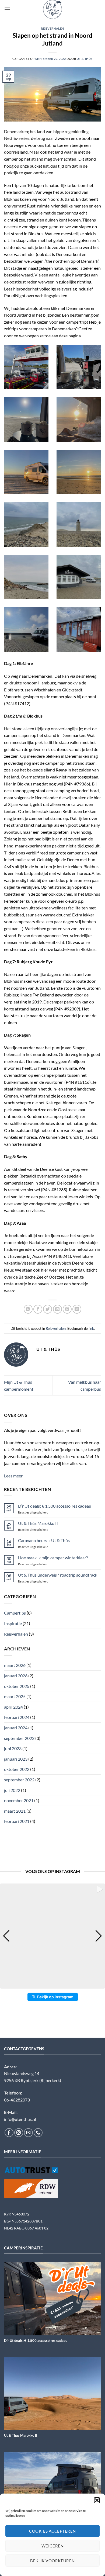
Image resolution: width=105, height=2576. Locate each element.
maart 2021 (15, 1811)
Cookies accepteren (52, 2531)
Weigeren (53, 2546)
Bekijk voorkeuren (52, 2561)
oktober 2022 (17, 1769)
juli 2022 (12, 1790)
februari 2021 (17, 1821)
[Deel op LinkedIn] (77, 1309)
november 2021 (19, 1800)
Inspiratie (13, 1623)
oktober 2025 (17, 1686)
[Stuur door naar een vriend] (57, 1309)
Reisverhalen (52, 28)
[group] (52, 1936)
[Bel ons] (38, 2133)
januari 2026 (16, 1676)
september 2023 (19, 1738)
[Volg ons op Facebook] (9, 2133)
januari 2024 (16, 1728)
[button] (97, 2500)
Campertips (15, 1613)
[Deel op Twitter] (48, 1309)
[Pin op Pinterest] (67, 1309)
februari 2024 (17, 1717)
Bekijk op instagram (55, 1997)
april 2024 (13, 1707)
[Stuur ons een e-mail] (28, 2133)
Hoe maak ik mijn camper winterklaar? (53, 1558)
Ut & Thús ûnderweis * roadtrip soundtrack (58, 1575)
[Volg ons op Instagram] (19, 2133)
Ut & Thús (85, 59)
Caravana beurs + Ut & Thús (44, 1540)
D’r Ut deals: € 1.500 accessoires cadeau (55, 1506)
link (91, 1328)
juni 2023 (13, 1748)
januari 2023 (16, 1759)
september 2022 (19, 1780)
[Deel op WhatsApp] (28, 1309)
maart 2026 (15, 1665)
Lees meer (13, 1476)
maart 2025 (15, 1696)
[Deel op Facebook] (38, 1309)
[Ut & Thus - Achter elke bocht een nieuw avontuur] (52, 9)
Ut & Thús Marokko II (38, 1523)
